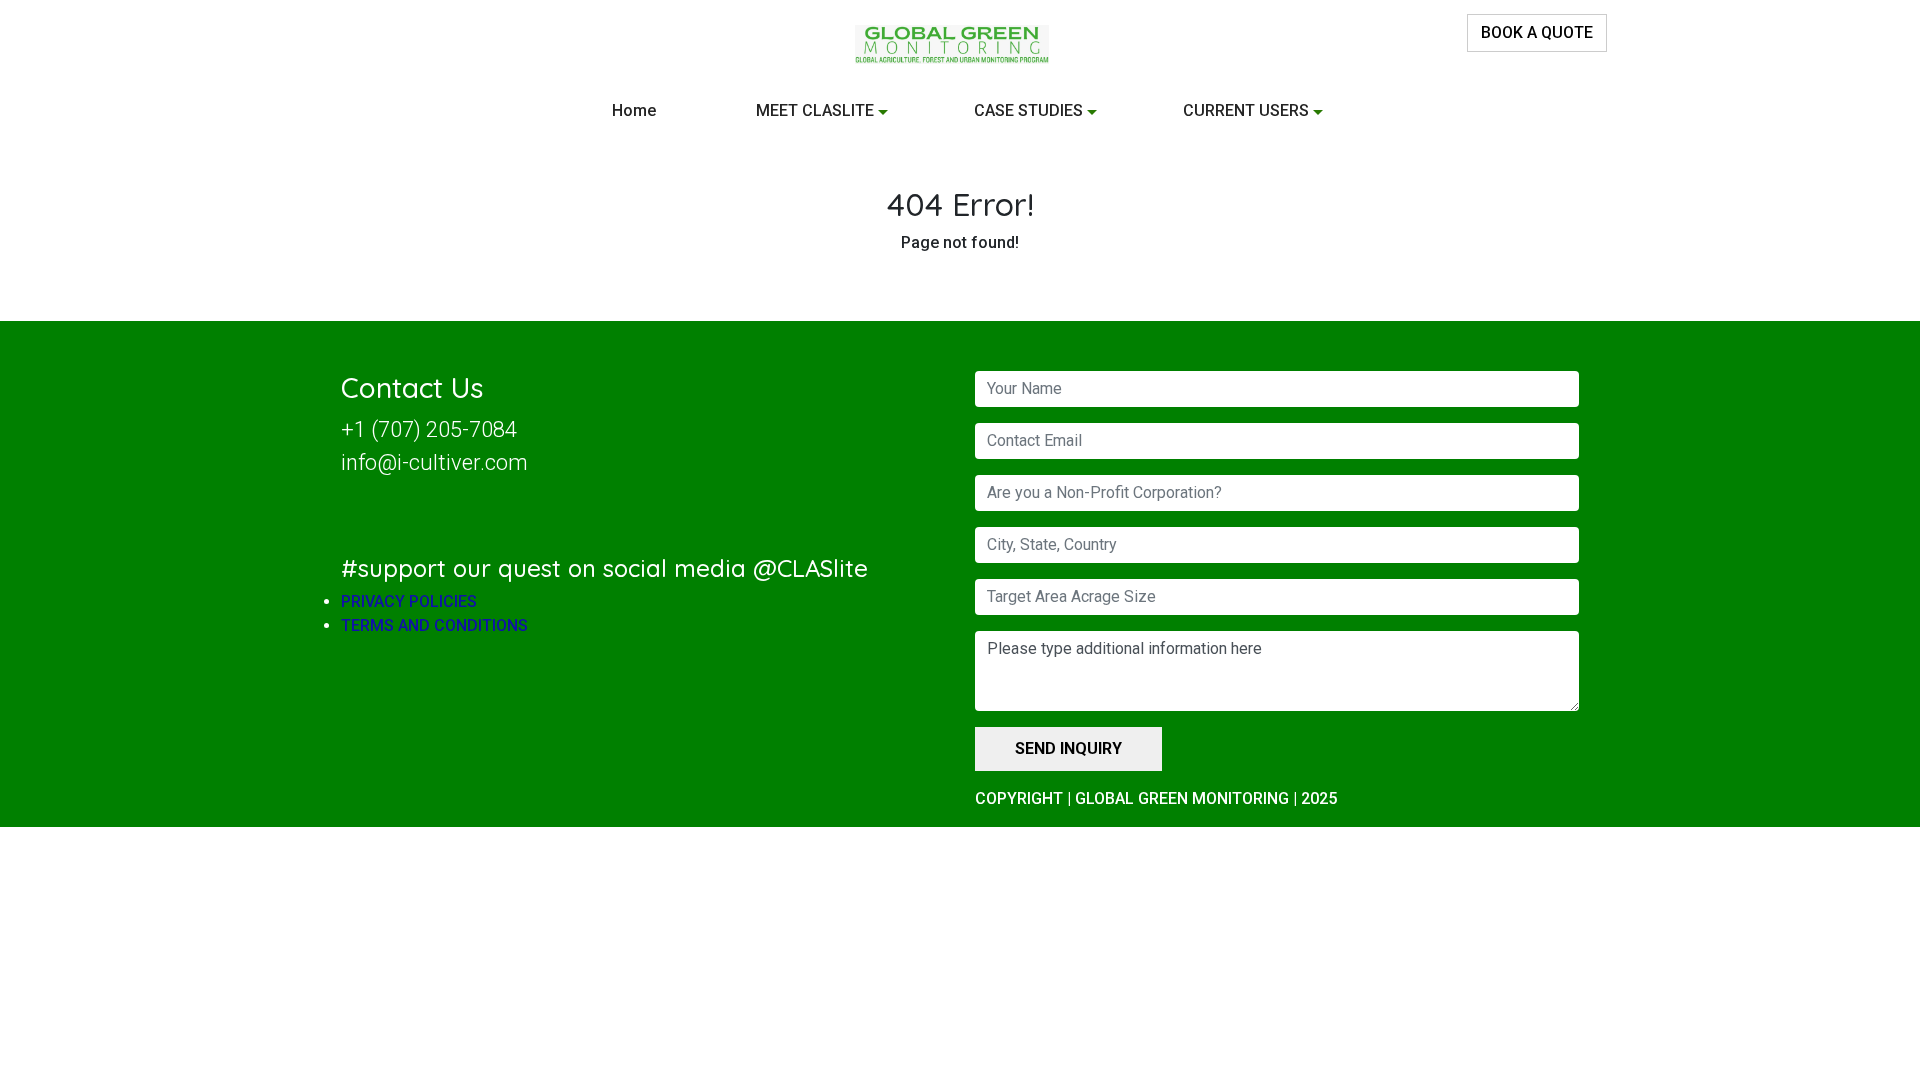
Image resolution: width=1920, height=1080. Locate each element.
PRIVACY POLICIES (409, 601)
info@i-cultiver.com (434, 462)
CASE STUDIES (1028, 110)
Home (634, 110)
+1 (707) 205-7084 (429, 429)
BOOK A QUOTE (1537, 32)
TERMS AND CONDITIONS (434, 625)
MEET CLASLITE (815, 110)
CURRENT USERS (1246, 110)
